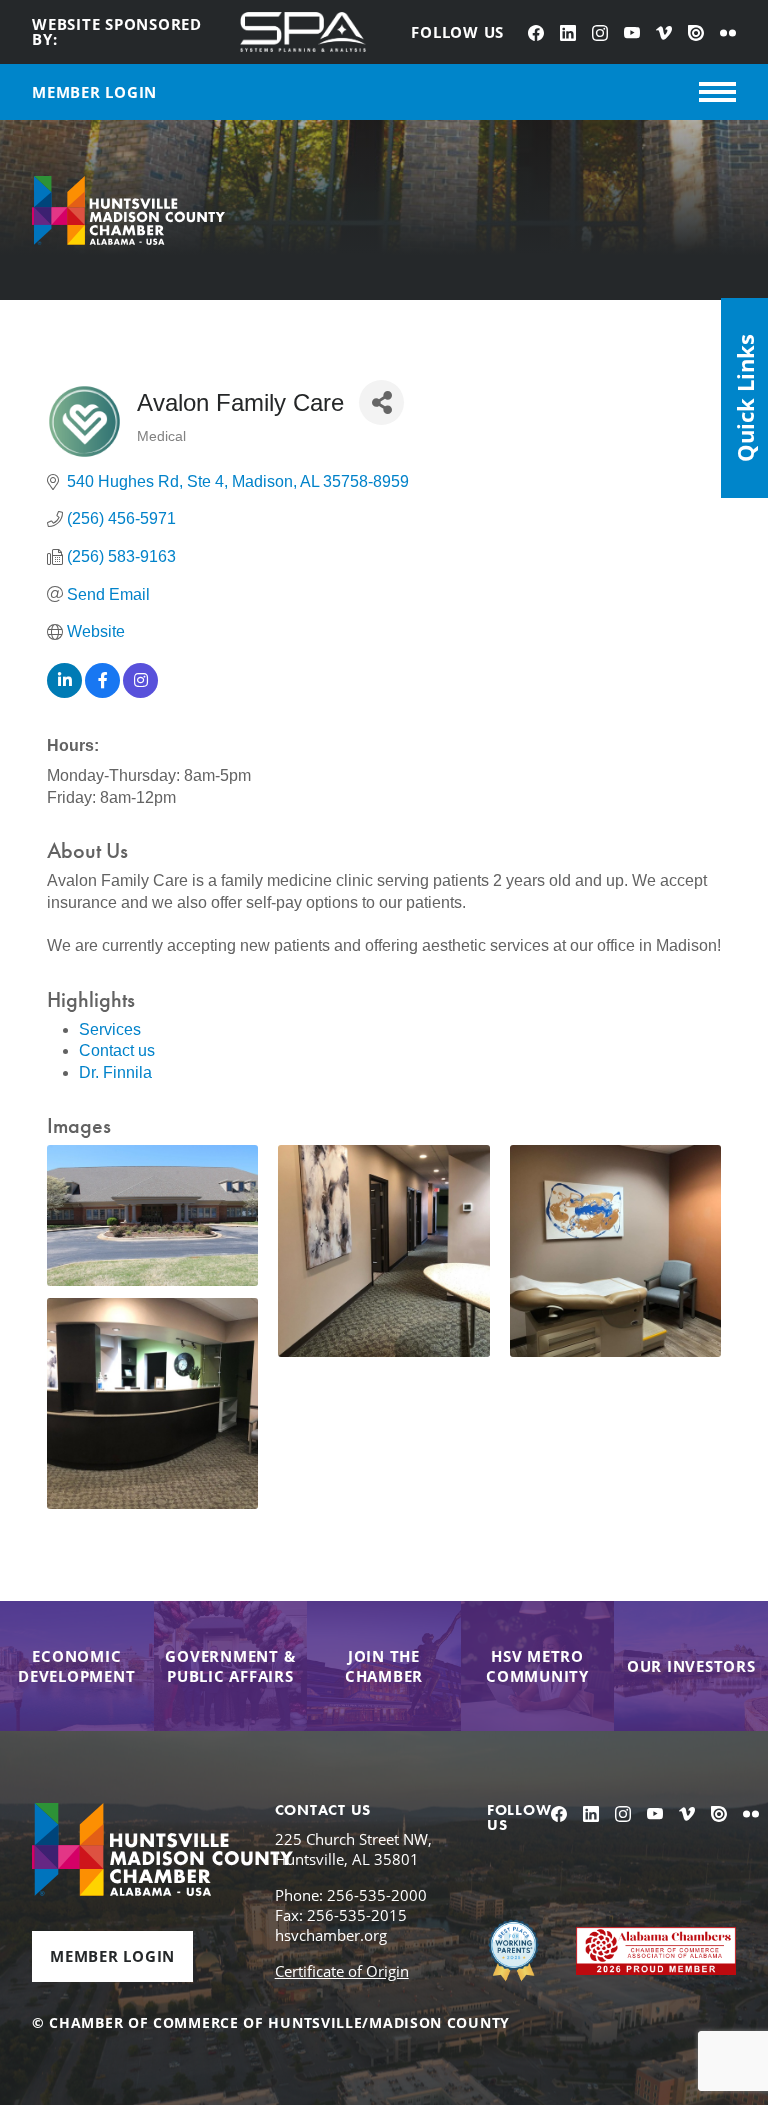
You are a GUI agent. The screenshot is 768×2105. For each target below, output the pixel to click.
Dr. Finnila (115, 1072)
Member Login (112, 1956)
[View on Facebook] (102, 692)
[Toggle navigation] (717, 92)
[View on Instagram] (140, 692)
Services (110, 1029)
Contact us (117, 1050)
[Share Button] (381, 402)
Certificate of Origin (342, 1971)
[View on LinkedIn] (64, 692)
